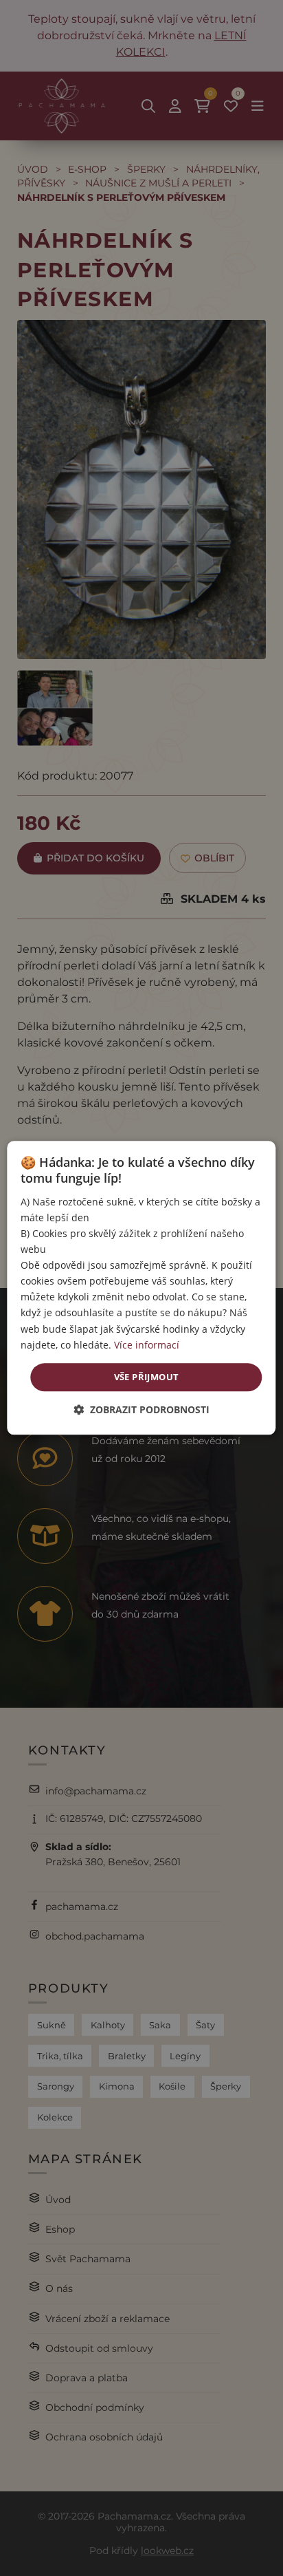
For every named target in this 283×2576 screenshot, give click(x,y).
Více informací (147, 1345)
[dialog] (141, 1288)
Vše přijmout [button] (147, 1377)
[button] (141, 1410)
